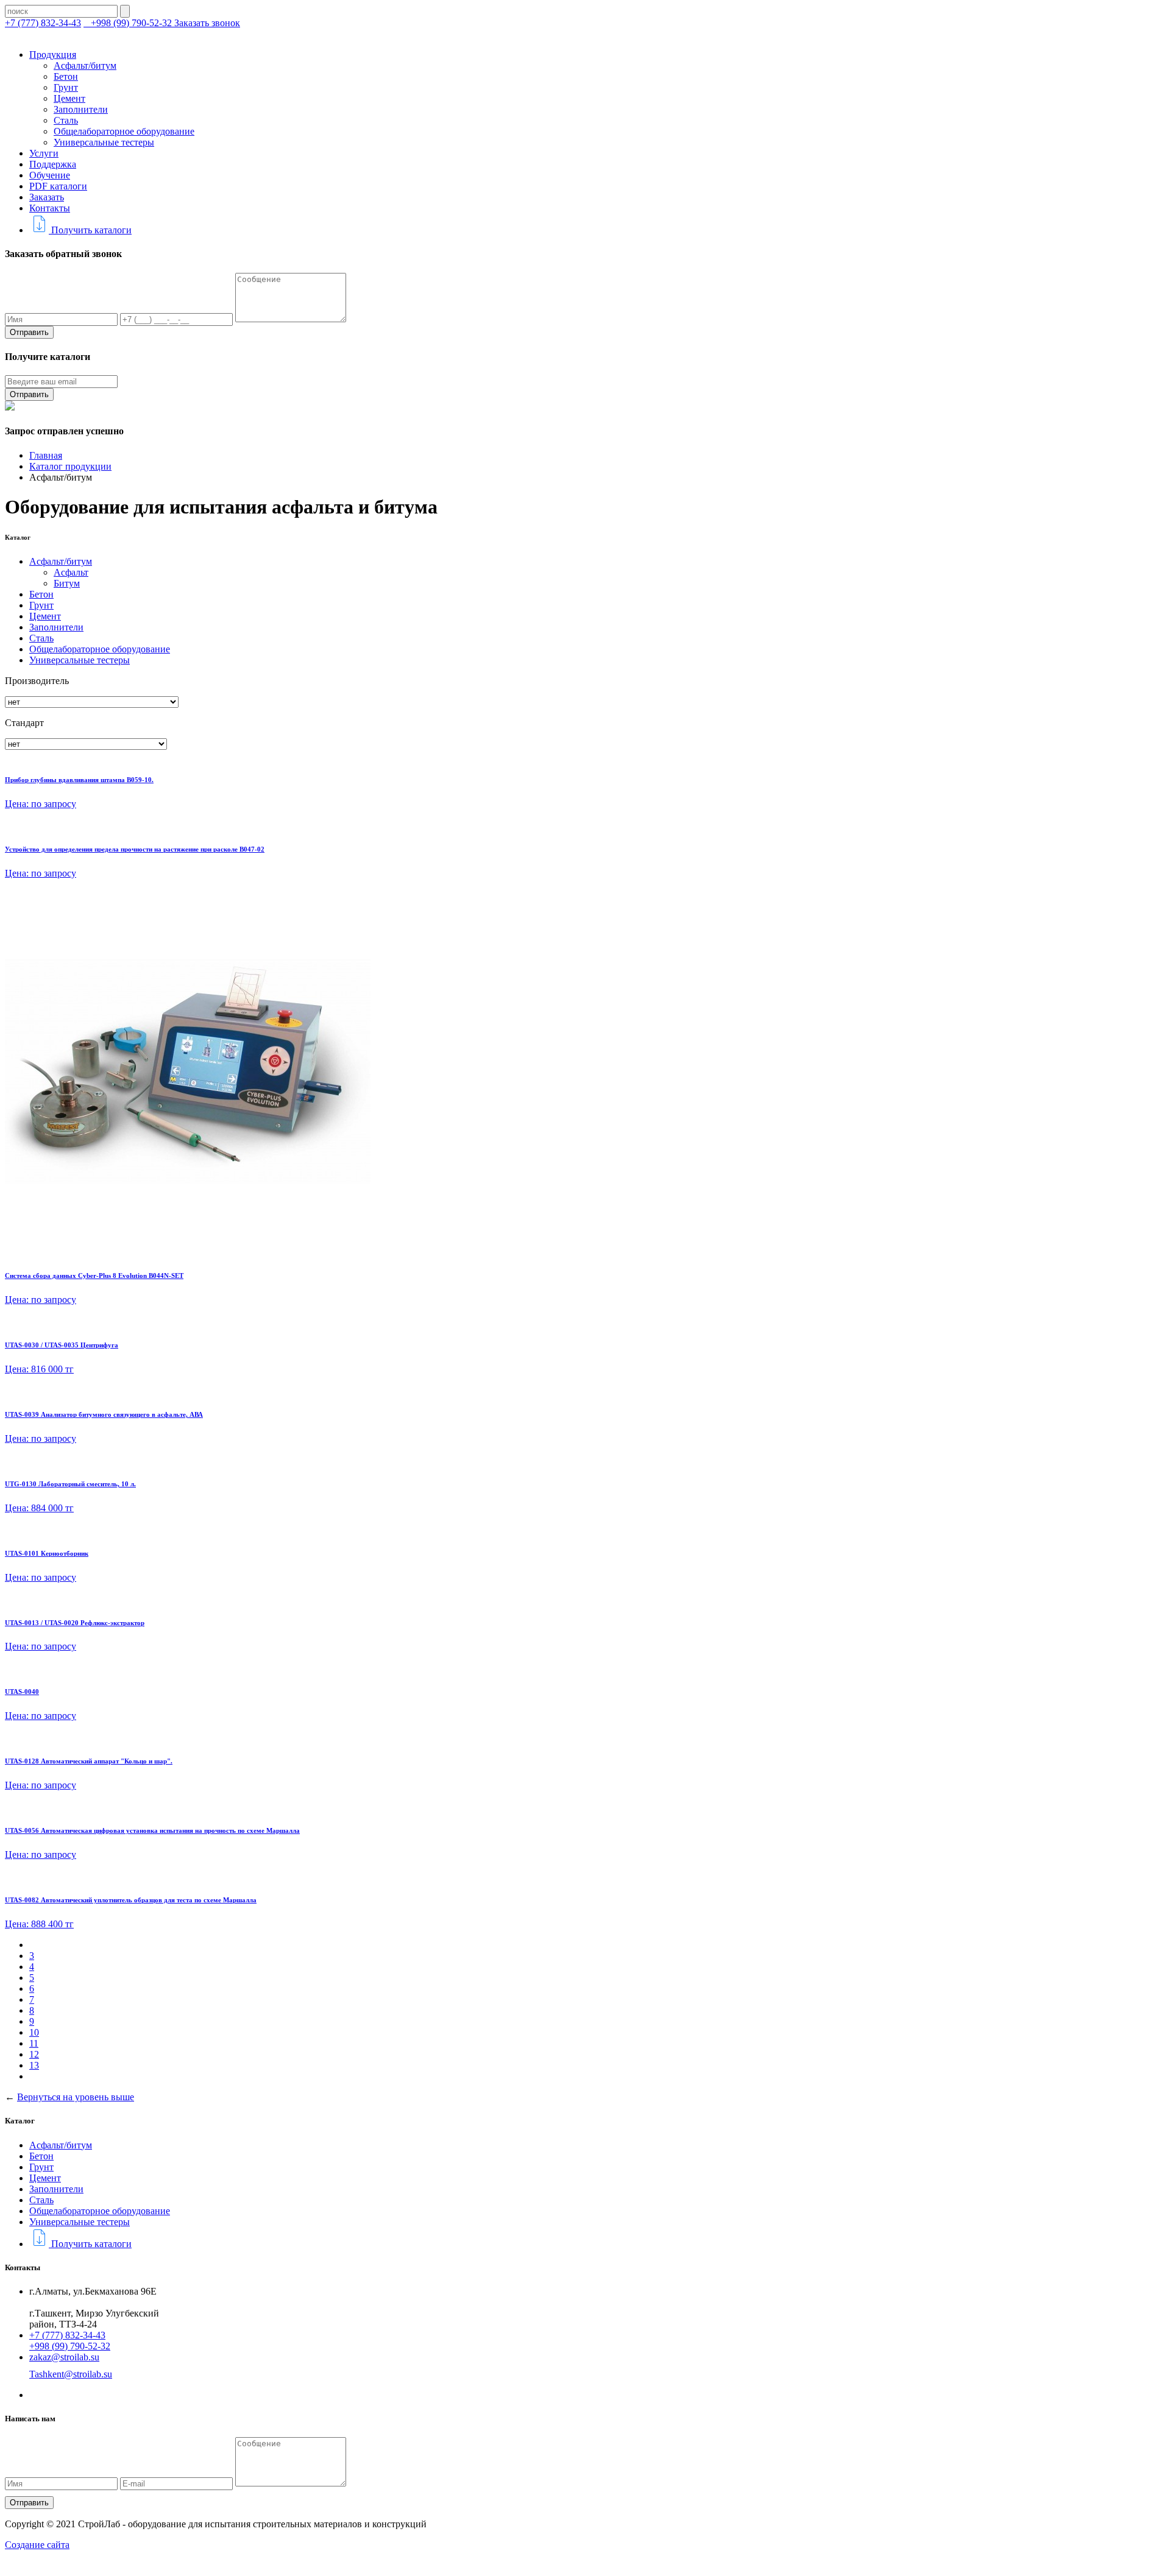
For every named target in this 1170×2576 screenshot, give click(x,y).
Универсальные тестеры (104, 142)
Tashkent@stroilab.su (71, 2374)
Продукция (53, 55)
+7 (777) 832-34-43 (43, 23)
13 (34, 2065)
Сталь (66, 120)
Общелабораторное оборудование (124, 131)
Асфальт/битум (85, 65)
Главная (46, 455)
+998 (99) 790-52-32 (131, 23)
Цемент (69, 98)
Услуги (44, 153)
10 (34, 2032)
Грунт (66, 87)
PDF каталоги (58, 186)
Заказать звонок (207, 23)
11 (34, 2043)
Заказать (47, 197)
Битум (67, 583)
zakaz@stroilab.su (64, 2357)
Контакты (50, 208)
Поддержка (53, 164)
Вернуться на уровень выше (76, 2097)
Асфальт (71, 572)
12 (34, 2054)
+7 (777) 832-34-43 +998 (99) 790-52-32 (70, 2341)
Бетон (66, 76)
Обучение (50, 175)
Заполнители (81, 109)
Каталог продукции (70, 466)
